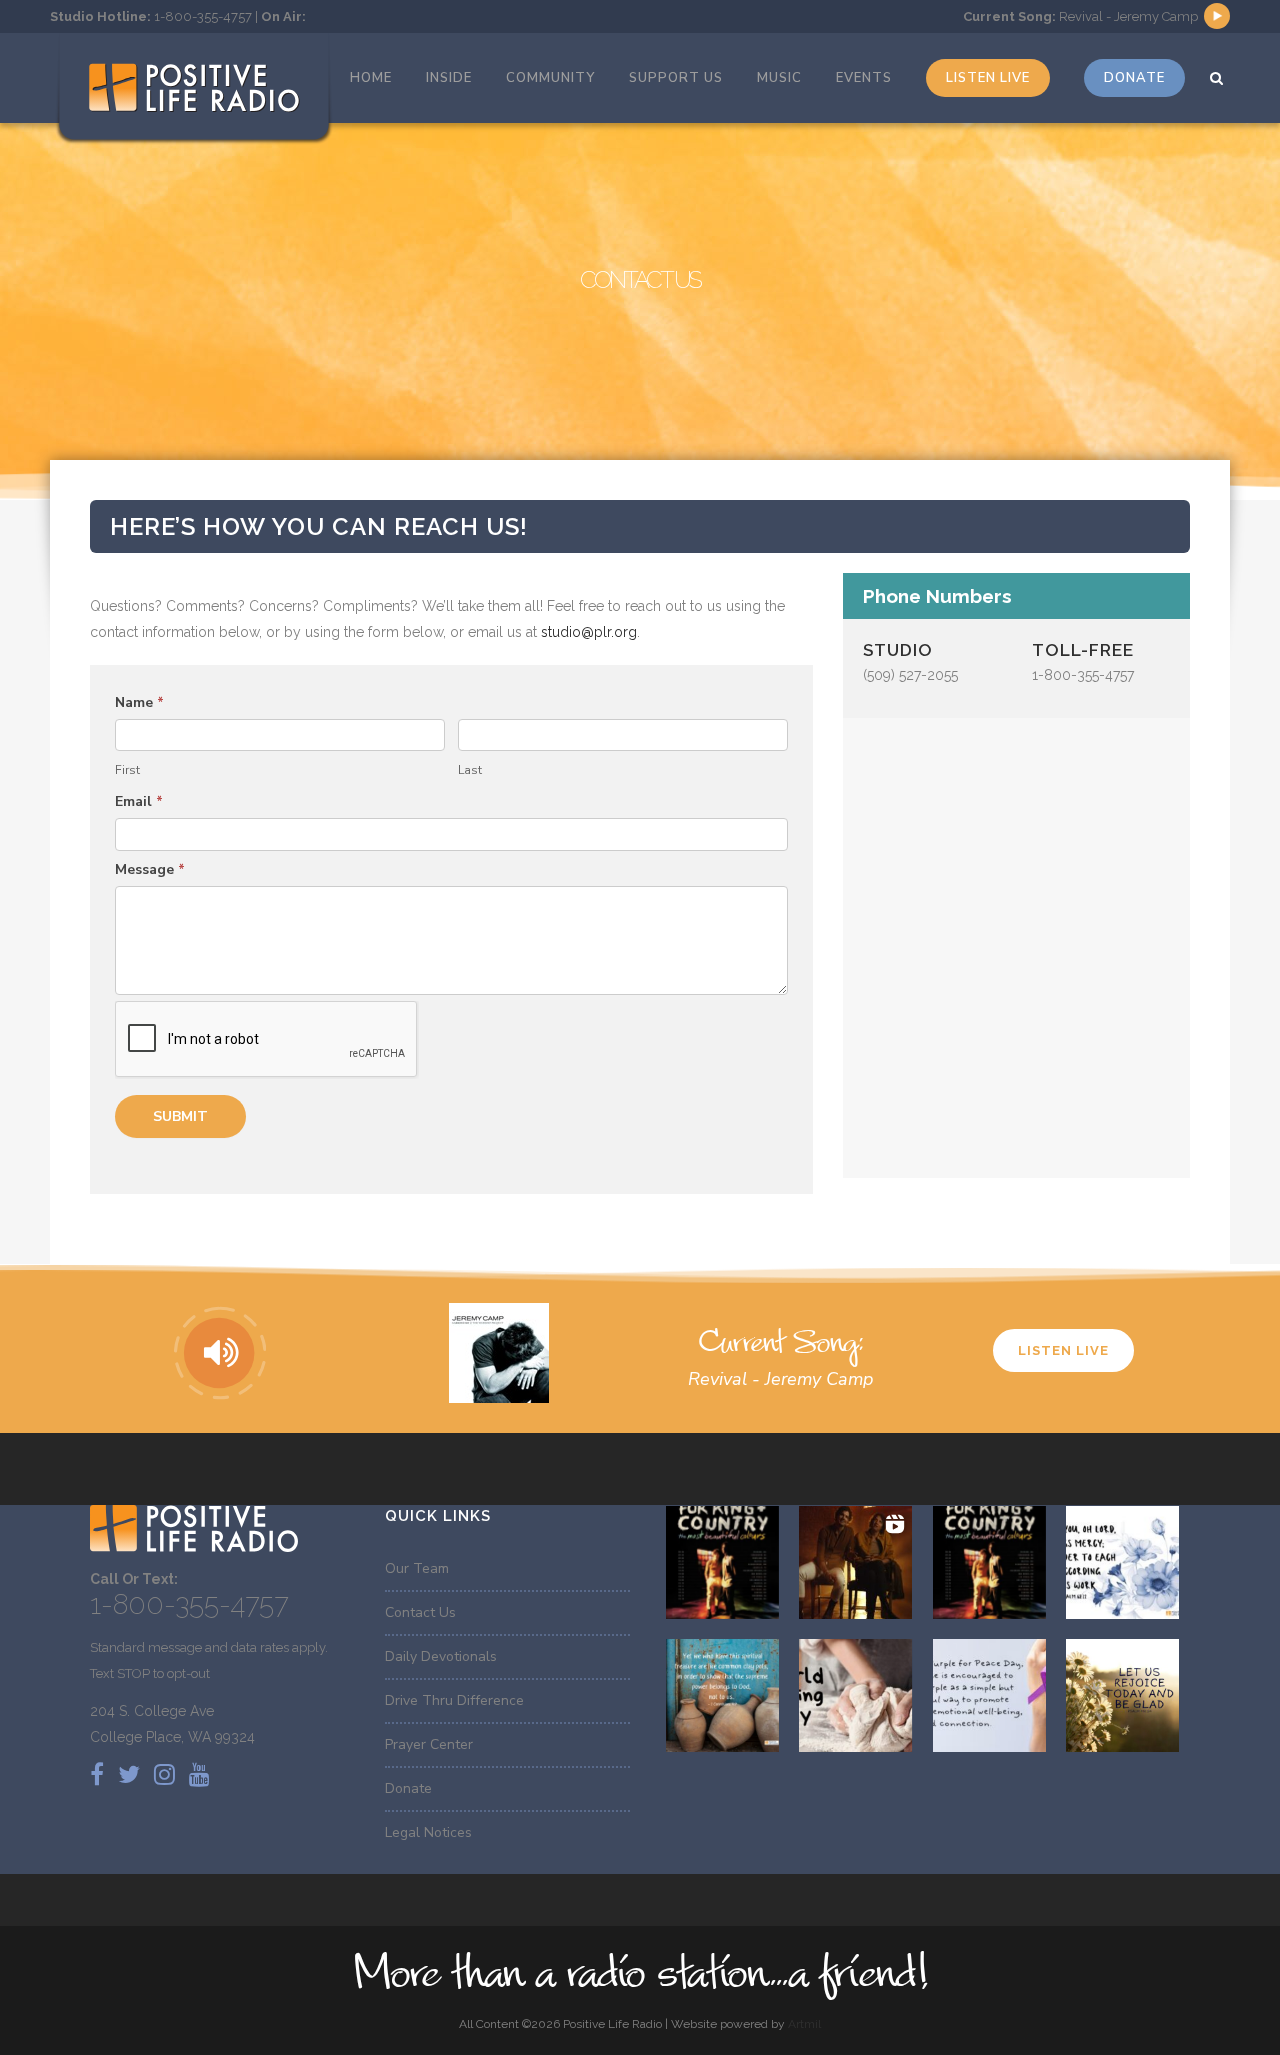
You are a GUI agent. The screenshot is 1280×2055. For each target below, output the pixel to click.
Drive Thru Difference (454, 1700)
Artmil (804, 2024)
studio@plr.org (589, 632)
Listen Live (1063, 1350)
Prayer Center (429, 1744)
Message (150, 869)
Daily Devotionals (441, 1656)
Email (139, 801)
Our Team (417, 1568)
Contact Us (420, 1612)
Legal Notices (428, 1832)
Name (139, 702)
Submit (180, 1116)
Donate (408, 1788)
